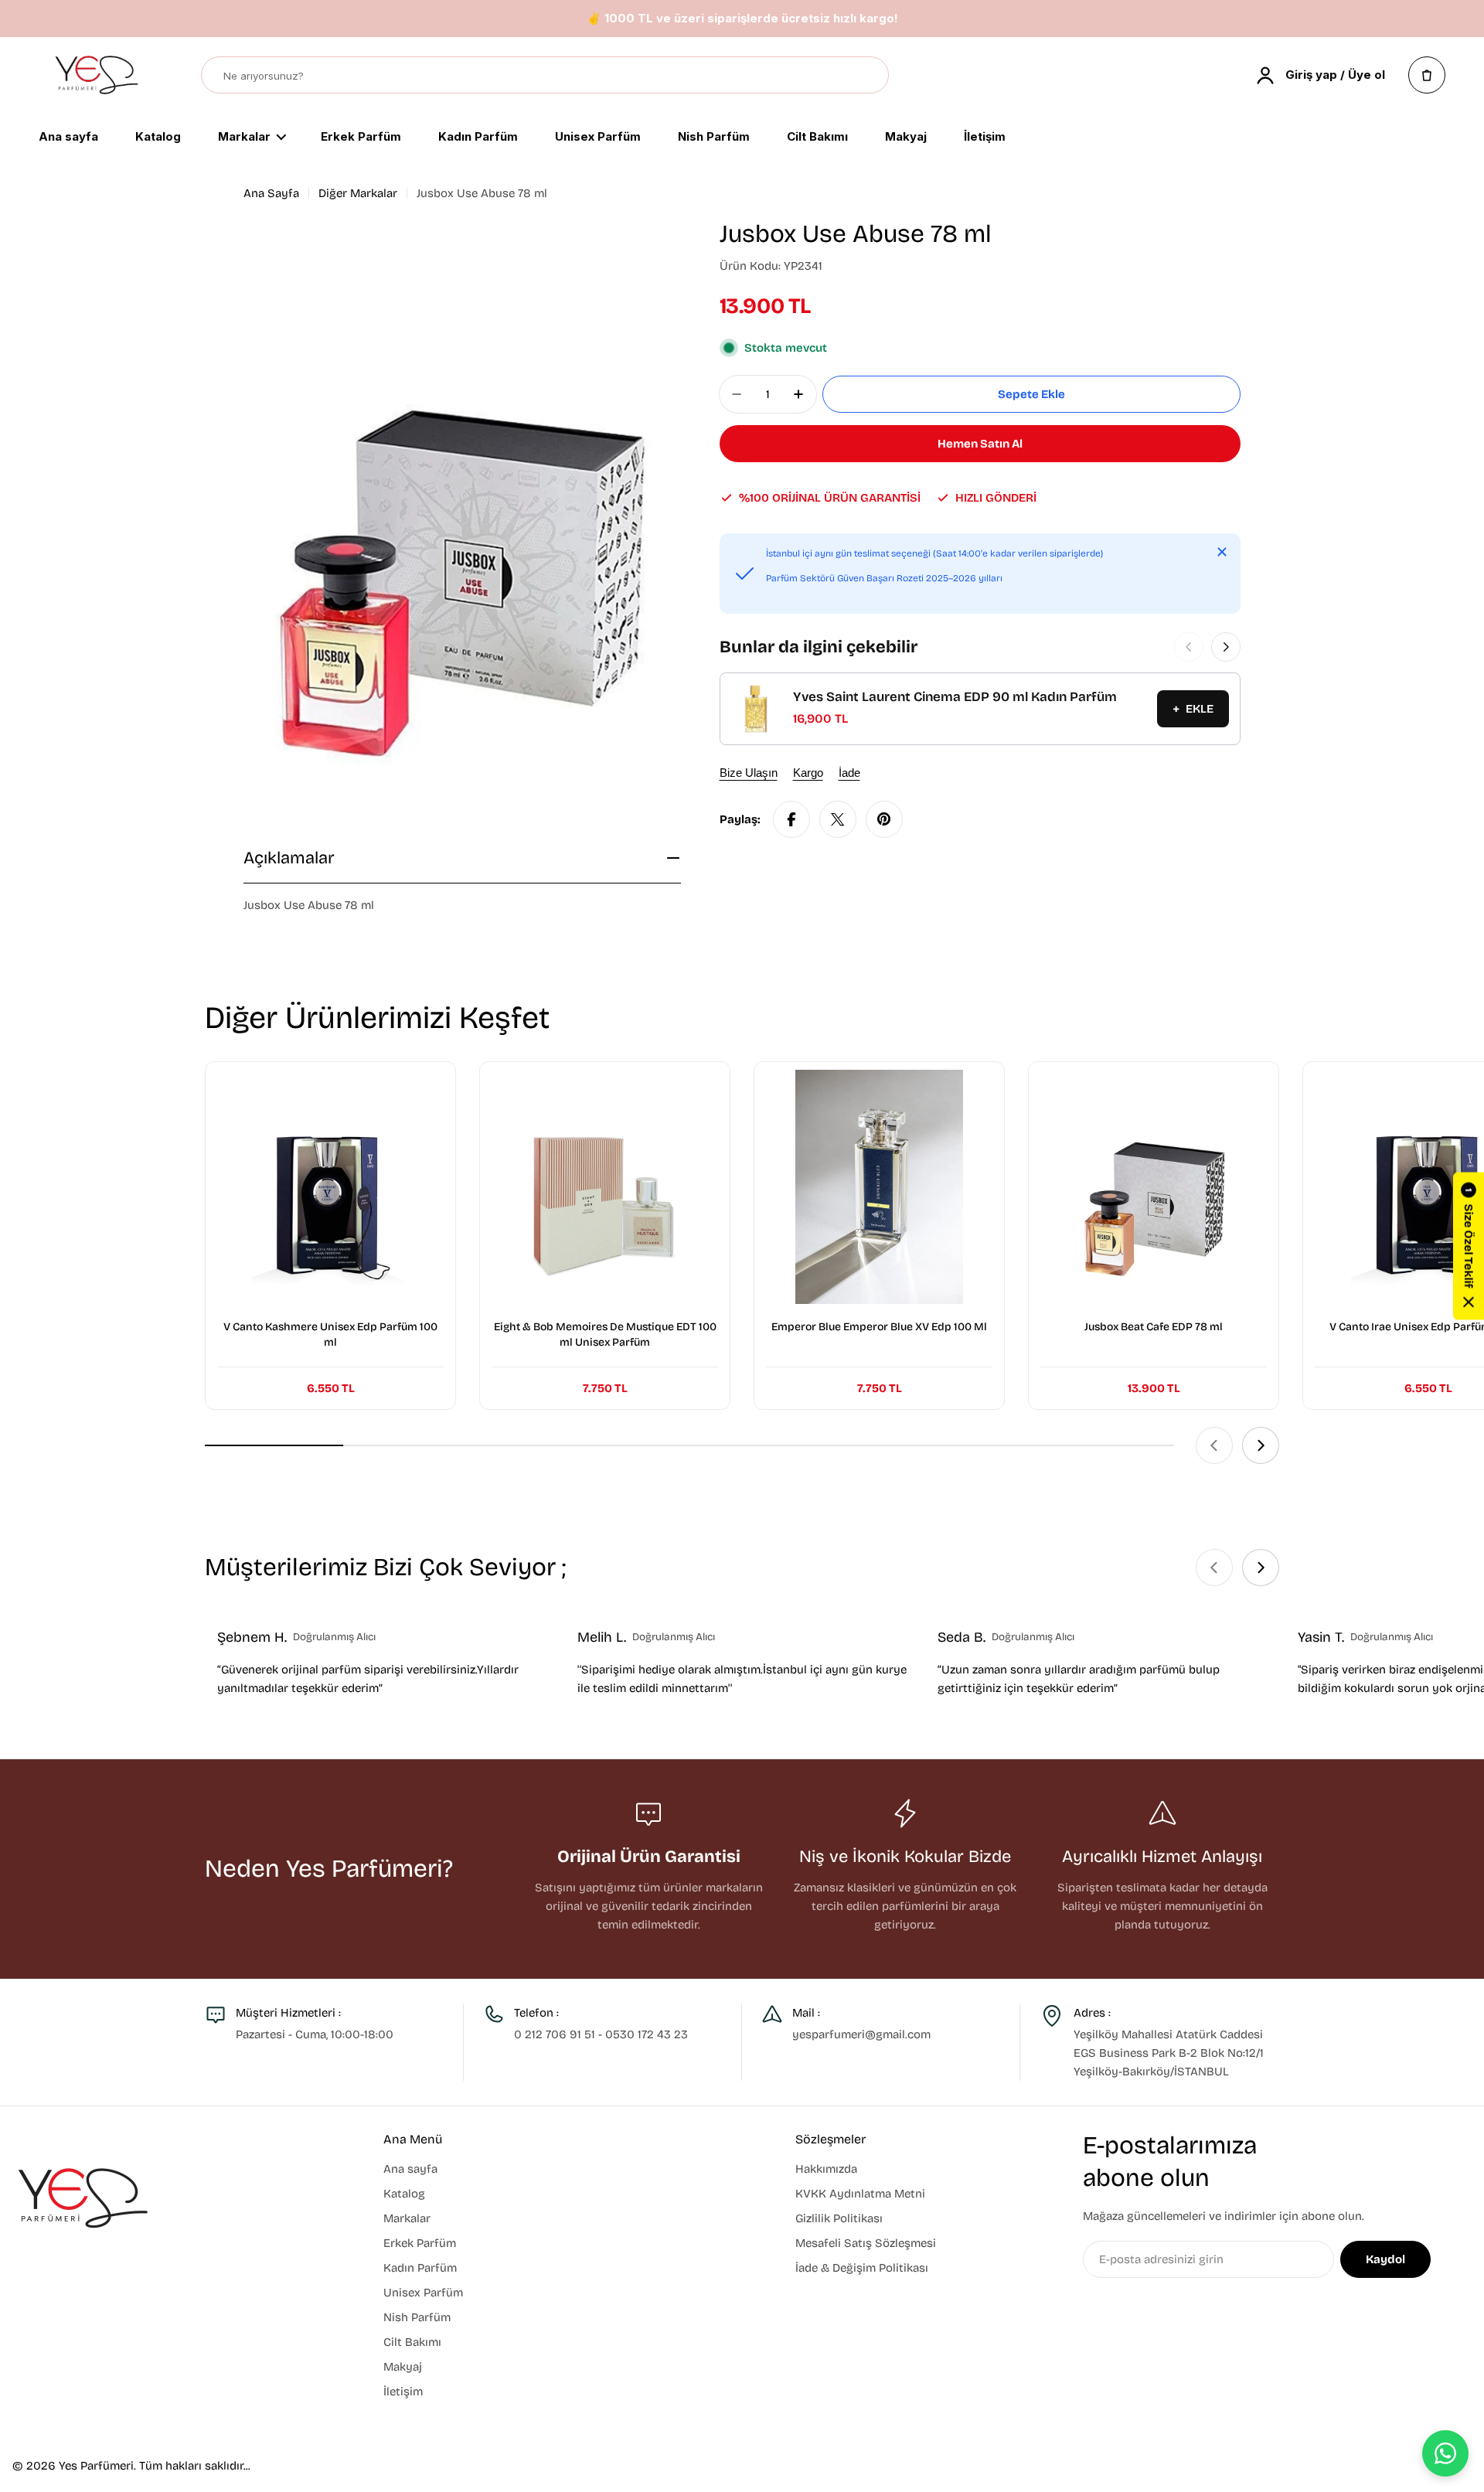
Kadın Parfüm (478, 138)
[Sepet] (1427, 75)
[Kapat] (1222, 552)
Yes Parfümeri (96, 2466)
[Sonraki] (1226, 647)
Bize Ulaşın (749, 773)
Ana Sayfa (271, 193)
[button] (1469, 1246)
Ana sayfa (68, 138)
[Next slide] (1261, 1445)
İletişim (985, 138)
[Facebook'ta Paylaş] (791, 819)
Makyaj (906, 138)
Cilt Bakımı (817, 138)
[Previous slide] (1214, 1445)
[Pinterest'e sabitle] (884, 819)
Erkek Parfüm (361, 138)
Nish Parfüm (714, 138)
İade (849, 773)
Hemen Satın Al (980, 444)
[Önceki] (1189, 647)
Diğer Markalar (358, 193)
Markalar (244, 138)
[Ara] (870, 76)
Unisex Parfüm (598, 138)
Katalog (158, 138)
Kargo (808, 773)
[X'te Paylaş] (838, 819)
